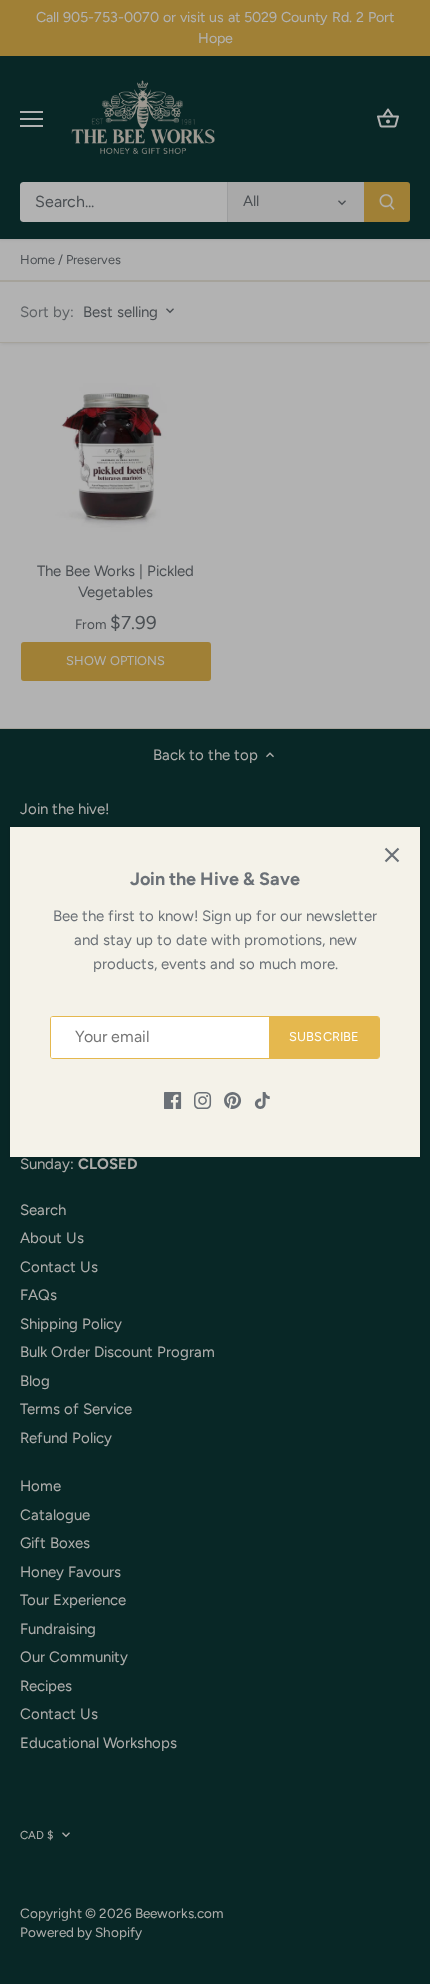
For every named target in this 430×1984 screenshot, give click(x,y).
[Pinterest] (232, 1099)
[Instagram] (202, 1099)
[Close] (392, 855)
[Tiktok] (262, 1099)
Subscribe (324, 1036)
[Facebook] (172, 1099)
